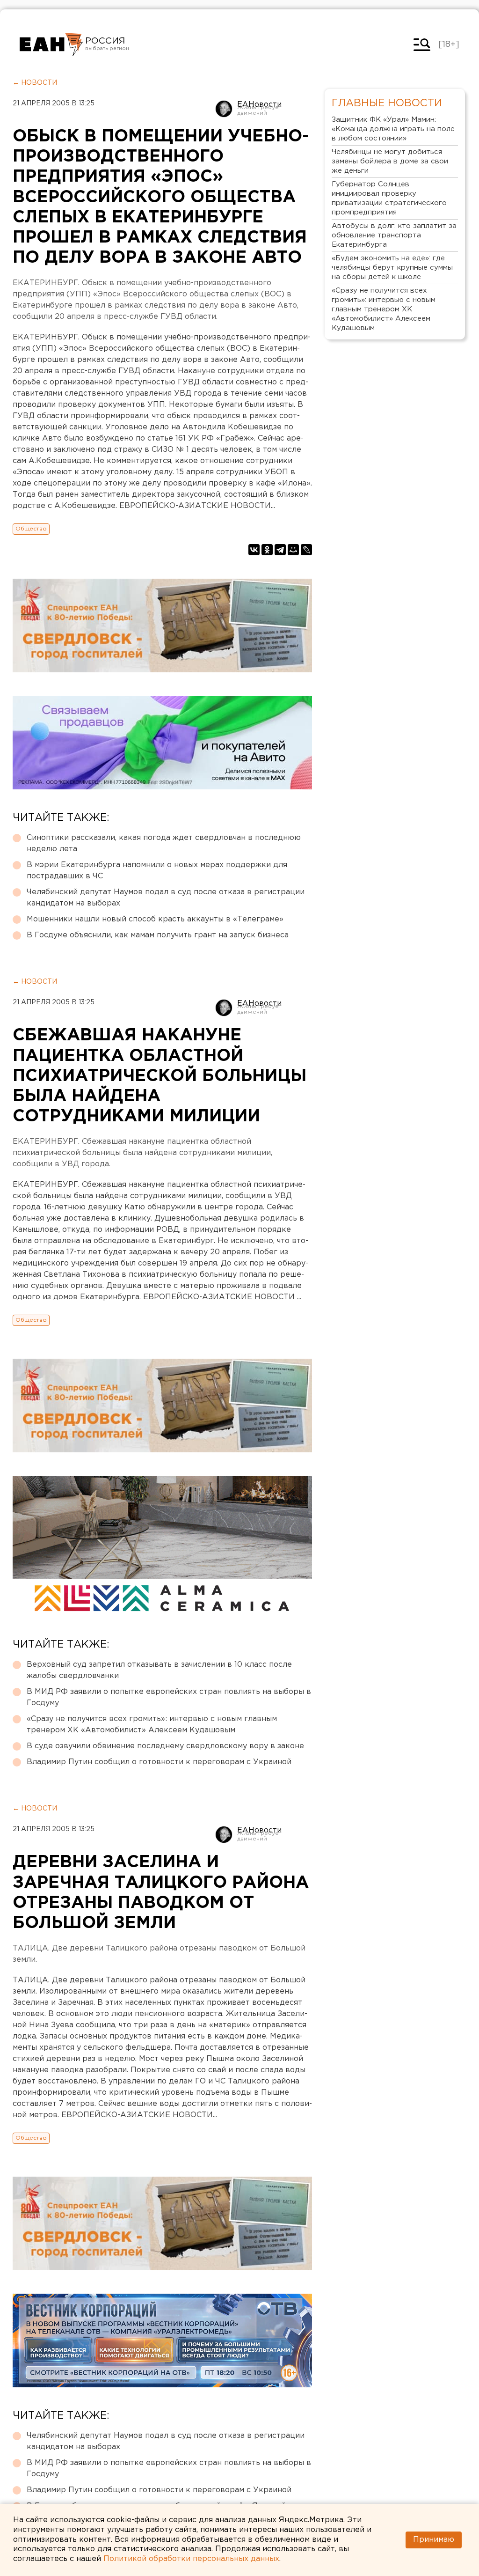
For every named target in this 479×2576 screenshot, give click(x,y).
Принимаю (434, 2540)
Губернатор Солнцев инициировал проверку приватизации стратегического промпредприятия (389, 198)
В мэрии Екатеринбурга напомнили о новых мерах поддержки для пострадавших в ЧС (157, 871)
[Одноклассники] (267, 550)
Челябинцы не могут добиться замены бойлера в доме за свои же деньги (390, 161)
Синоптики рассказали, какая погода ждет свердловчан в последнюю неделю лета (164, 843)
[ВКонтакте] (254, 550)
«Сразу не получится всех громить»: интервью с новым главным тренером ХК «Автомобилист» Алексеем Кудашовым (152, 1725)
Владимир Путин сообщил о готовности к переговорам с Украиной (159, 1762)
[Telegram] (280, 550)
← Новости (35, 83)
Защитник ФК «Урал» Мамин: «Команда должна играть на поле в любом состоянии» (393, 129)
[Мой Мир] (293, 550)
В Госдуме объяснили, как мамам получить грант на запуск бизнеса (158, 935)
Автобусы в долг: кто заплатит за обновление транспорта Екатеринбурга (394, 235)
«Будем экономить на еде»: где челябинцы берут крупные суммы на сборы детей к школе (392, 268)
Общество (31, 529)
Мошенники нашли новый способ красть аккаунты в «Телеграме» (155, 919)
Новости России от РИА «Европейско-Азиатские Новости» (51, 44)
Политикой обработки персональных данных (191, 2559)
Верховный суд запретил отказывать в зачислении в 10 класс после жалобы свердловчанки (159, 1670)
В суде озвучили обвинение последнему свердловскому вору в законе (165, 1746)
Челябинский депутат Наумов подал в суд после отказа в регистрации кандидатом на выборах (166, 898)
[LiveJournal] (306, 550)
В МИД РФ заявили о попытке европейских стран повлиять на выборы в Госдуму (169, 1697)
